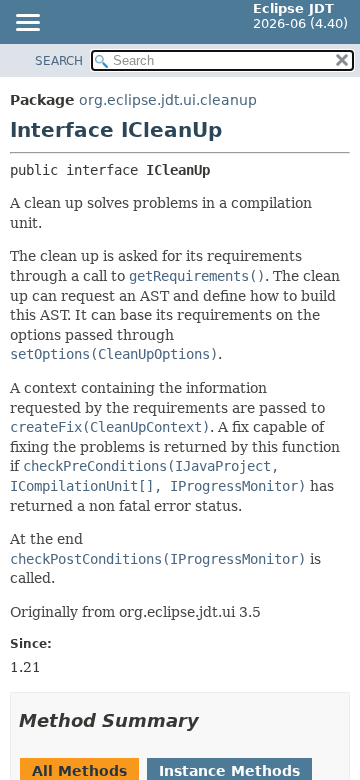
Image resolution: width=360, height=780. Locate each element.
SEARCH (59, 61)
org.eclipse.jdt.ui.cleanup (168, 100)
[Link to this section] (213, 720)
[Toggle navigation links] (27, 24)
